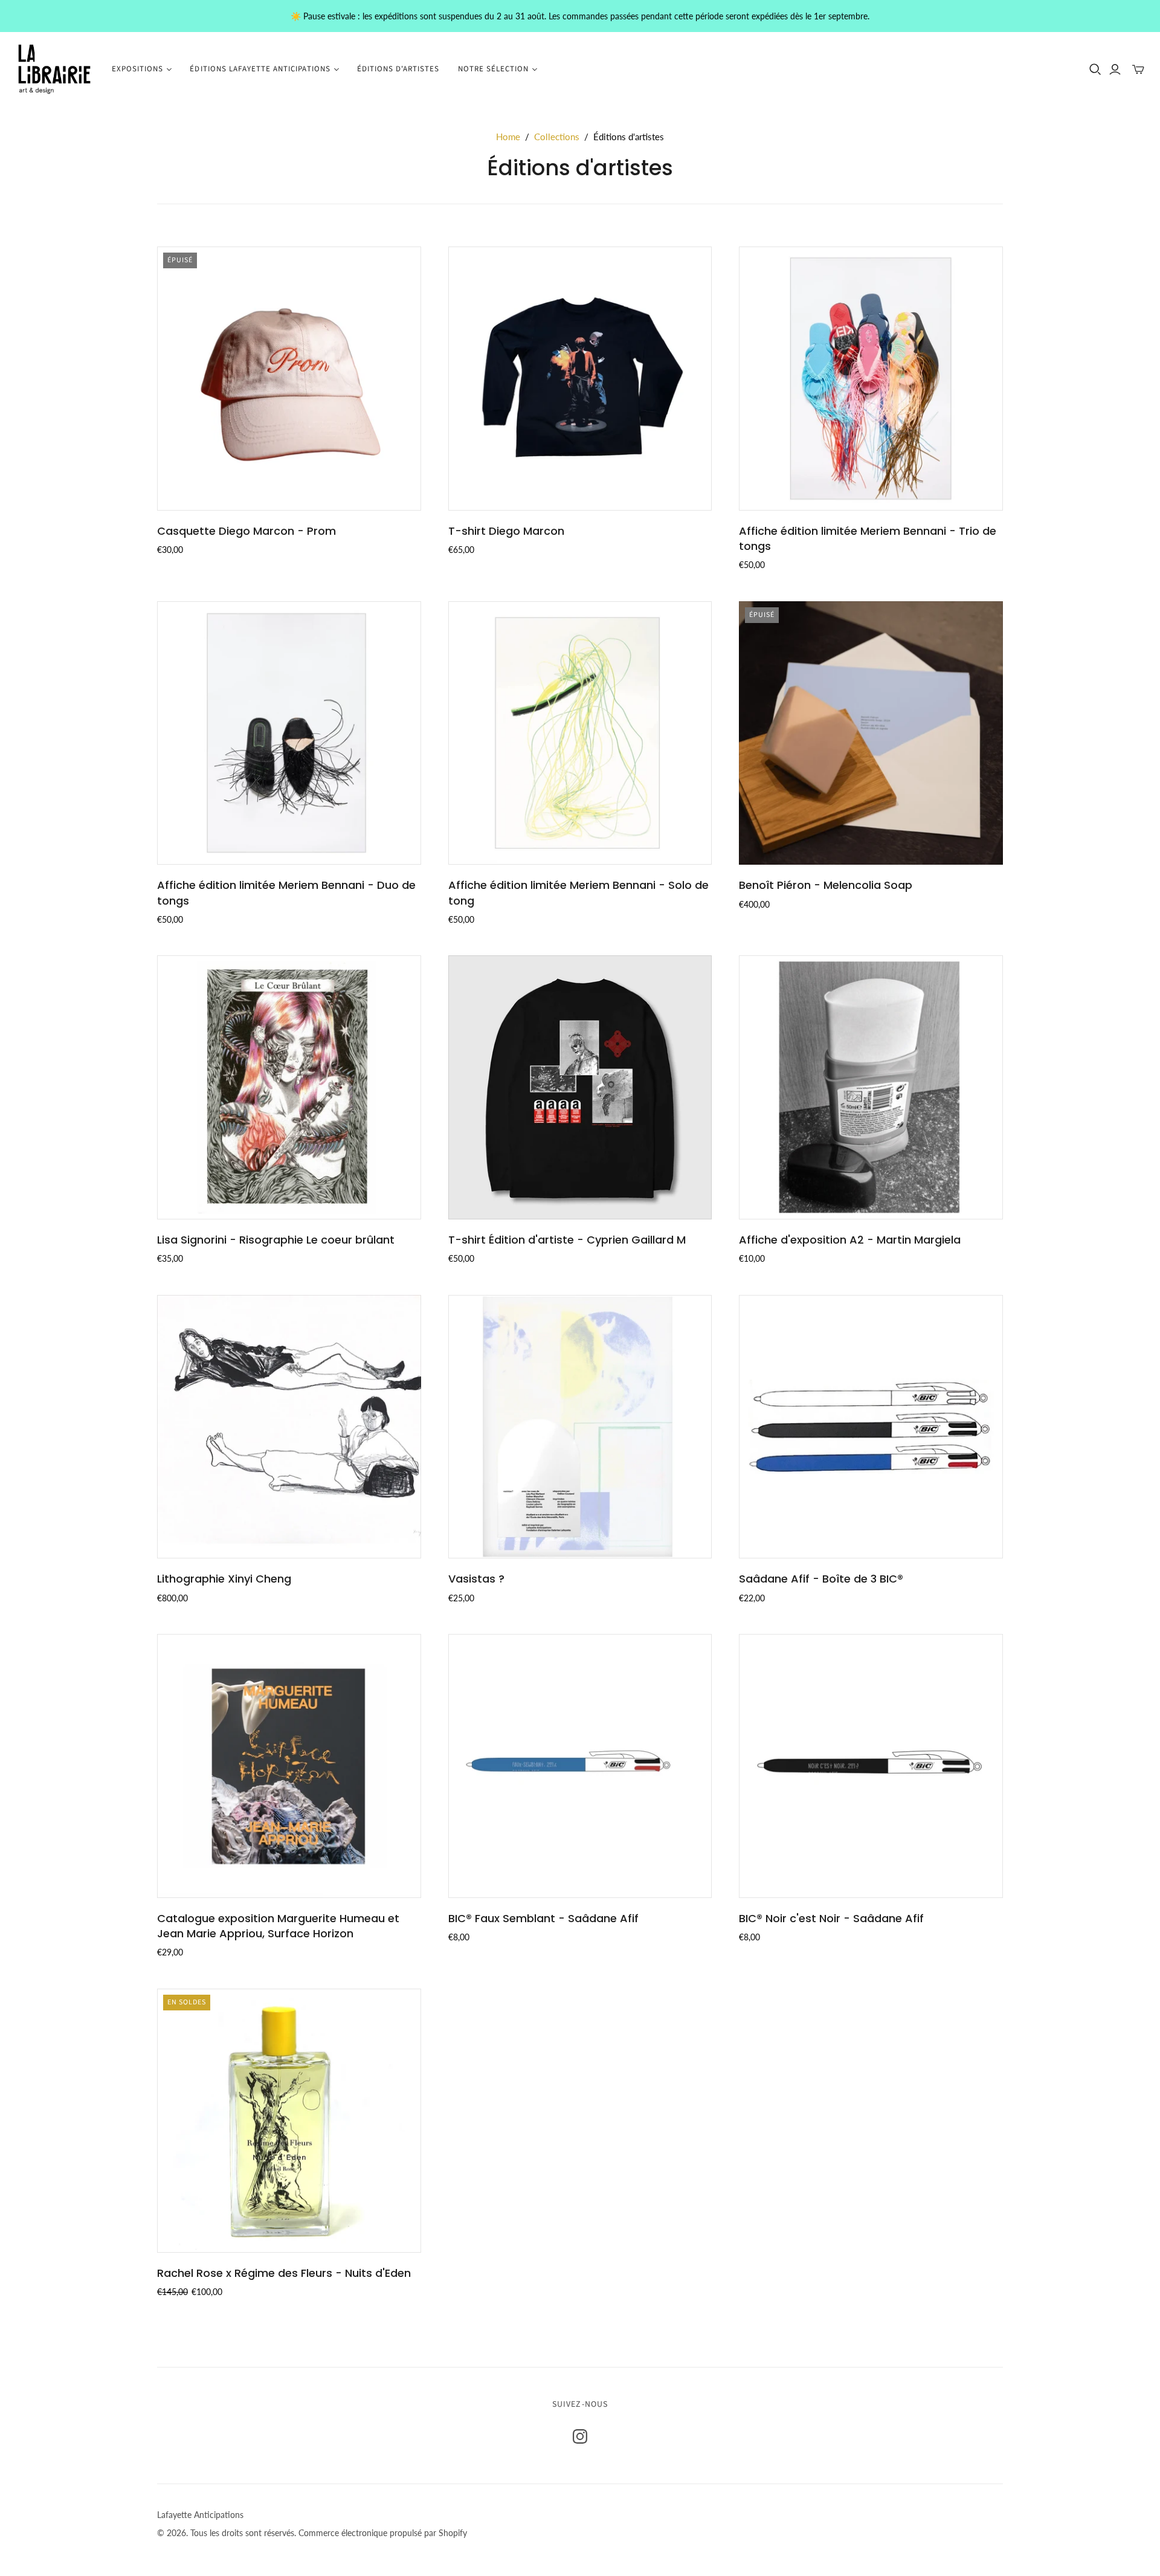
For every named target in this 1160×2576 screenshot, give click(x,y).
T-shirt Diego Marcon (506, 531)
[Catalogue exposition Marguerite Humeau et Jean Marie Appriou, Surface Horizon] (289, 1766)
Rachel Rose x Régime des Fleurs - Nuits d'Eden (284, 2273)
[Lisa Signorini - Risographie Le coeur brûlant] (289, 1087)
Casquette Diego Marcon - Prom (246, 531)
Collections (557, 137)
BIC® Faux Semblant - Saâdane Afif (543, 1918)
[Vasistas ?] (580, 1427)
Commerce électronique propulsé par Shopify (383, 2533)
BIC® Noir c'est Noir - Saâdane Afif (831, 1918)
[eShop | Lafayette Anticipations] (54, 69)
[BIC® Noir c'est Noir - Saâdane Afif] (871, 1766)
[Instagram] (580, 2436)
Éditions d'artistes (398, 69)
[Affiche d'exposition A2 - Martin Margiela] (871, 1087)
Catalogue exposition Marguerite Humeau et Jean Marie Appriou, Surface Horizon (278, 1926)
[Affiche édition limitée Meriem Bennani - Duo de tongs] (289, 733)
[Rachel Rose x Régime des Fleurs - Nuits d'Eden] (289, 2121)
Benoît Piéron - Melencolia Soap (826, 885)
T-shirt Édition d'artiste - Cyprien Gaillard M (567, 1240)
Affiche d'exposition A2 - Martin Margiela (850, 1240)
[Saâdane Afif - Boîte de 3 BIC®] (871, 1427)
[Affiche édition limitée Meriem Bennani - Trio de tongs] (871, 379)
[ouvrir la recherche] (1095, 69)
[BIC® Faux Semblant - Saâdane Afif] (580, 1766)
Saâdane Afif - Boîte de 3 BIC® (821, 1579)
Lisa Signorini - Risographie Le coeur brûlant (276, 1240)
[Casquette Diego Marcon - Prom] (289, 379)
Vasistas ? (476, 1579)
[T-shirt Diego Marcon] (580, 379)
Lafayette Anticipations (200, 2515)
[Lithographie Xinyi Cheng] (289, 1427)
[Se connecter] (1115, 69)
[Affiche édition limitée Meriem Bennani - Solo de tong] (580, 733)
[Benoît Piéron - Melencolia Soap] (871, 733)
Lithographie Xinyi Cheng (224, 1579)
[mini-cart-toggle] (1138, 69)
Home (508, 137)
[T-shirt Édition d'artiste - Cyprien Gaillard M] (580, 1087)
